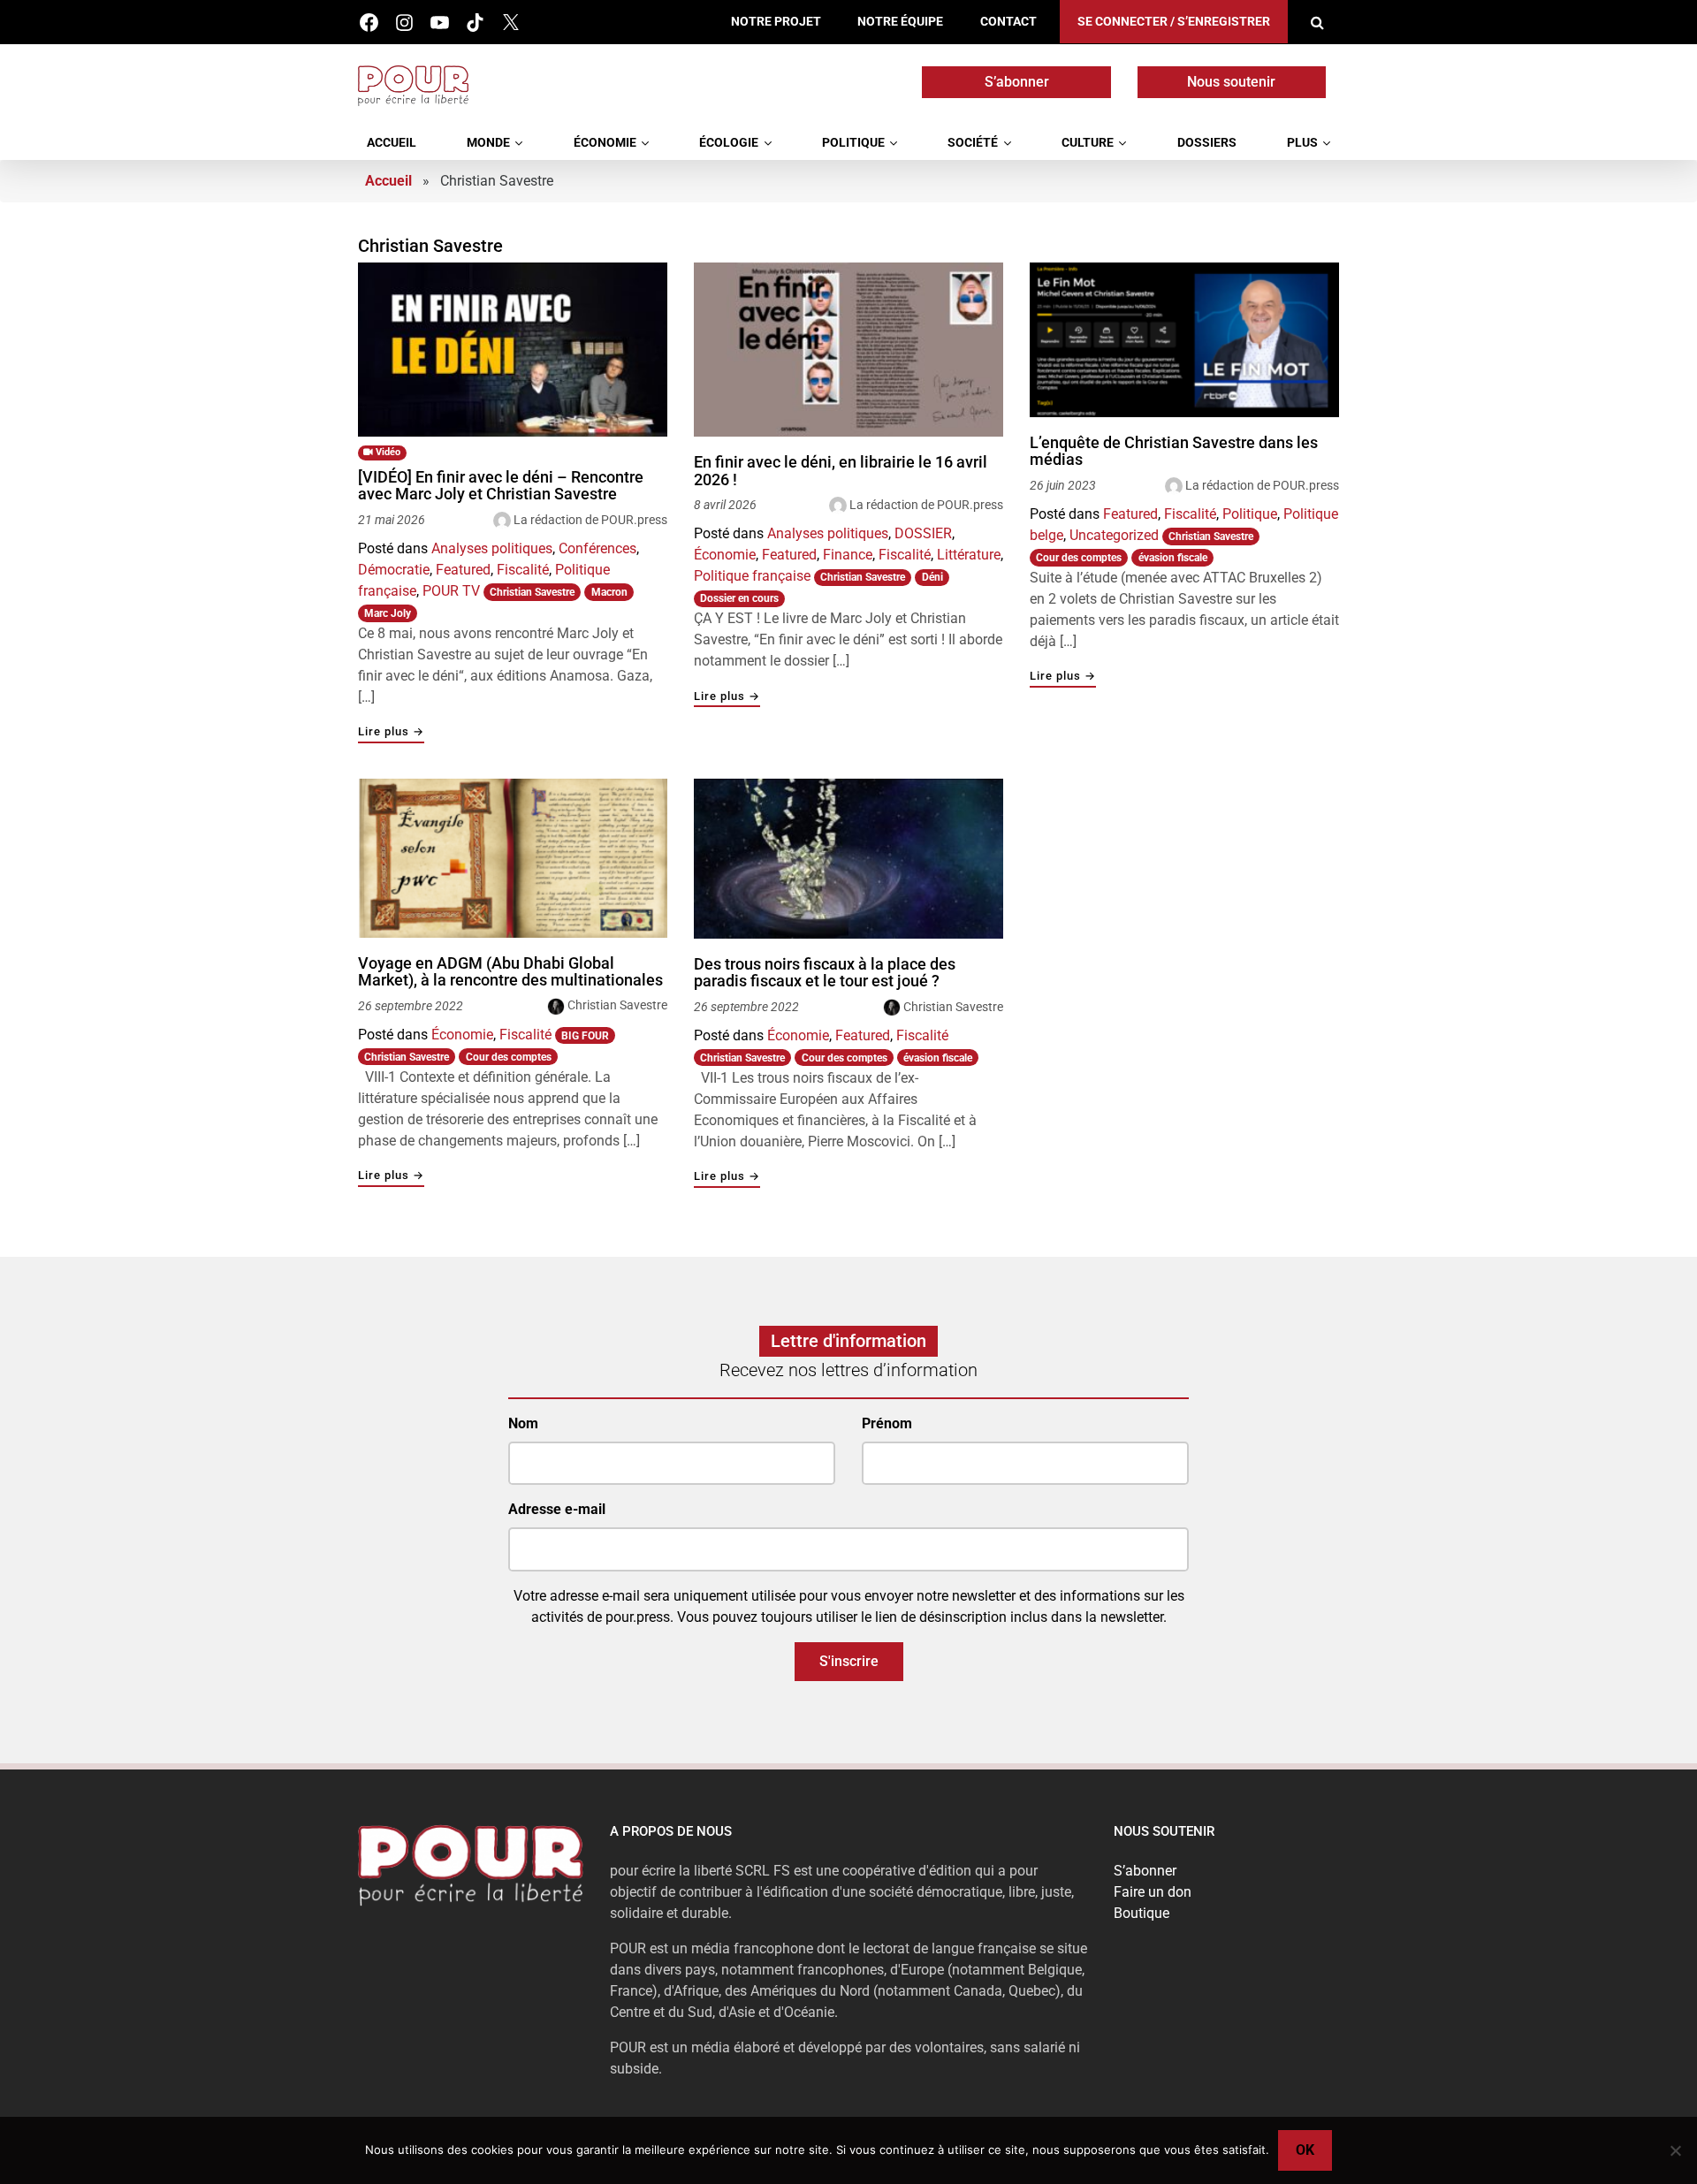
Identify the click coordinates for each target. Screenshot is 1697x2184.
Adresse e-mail (557, 1509)
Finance (848, 555)
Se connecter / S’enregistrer (1174, 22)
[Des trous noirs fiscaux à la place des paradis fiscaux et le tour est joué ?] (848, 859)
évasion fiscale (1173, 558)
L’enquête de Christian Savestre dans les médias (1174, 451)
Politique (853, 143)
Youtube (440, 23)
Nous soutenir (1231, 82)
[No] (1675, 2150)
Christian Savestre (532, 592)
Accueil (392, 143)
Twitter (510, 23)
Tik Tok (475, 23)
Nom (523, 1423)
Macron (609, 592)
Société (973, 143)
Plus (1302, 143)
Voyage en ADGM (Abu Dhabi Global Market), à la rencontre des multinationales (510, 972)
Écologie (729, 143)
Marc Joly (388, 613)
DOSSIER (923, 533)
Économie (605, 143)
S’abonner (1017, 82)
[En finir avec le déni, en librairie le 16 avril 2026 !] (848, 350)
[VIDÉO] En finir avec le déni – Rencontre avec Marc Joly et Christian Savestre (501, 486)
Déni (932, 577)
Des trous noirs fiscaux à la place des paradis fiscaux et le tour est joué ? (825, 973)
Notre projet (776, 22)
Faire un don (1153, 1892)
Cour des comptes (1079, 558)
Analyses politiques (492, 548)
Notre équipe (900, 22)
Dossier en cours (739, 598)
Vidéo (387, 452)
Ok (1305, 2150)
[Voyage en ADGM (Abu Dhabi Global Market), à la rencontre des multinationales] (513, 858)
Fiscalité (523, 570)
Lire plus (391, 732)
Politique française (752, 576)
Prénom (887, 1423)
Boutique (1141, 1913)
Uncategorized (1114, 535)
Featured (463, 570)
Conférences (597, 548)
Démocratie (394, 570)
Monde (488, 143)
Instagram (404, 23)
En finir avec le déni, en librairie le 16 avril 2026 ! (841, 471)
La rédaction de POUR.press (590, 520)
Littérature (969, 555)
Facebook (369, 23)
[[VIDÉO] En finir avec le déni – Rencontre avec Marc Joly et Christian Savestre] (513, 350)
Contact (1008, 22)
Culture (1088, 143)
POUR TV (451, 591)
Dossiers (1207, 143)
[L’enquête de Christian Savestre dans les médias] (1184, 340)
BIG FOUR (585, 1036)
